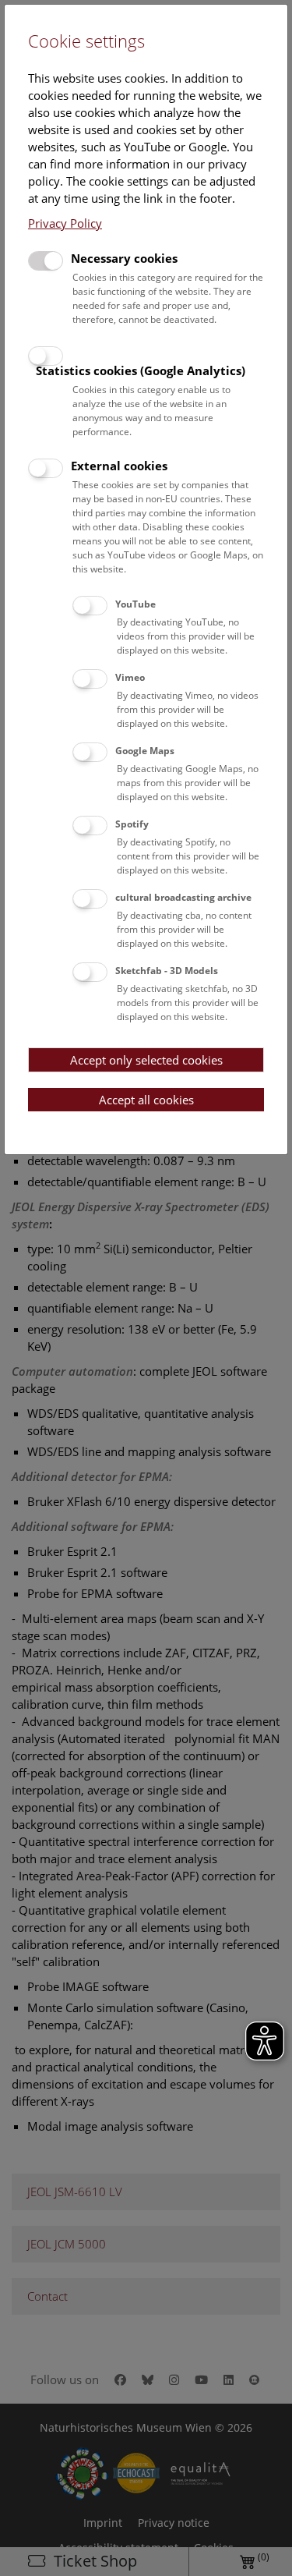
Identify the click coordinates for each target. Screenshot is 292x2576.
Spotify (132, 824)
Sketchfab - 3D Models (167, 971)
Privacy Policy (65, 223)
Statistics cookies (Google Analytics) (141, 370)
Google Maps (145, 751)
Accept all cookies (146, 1100)
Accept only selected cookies (146, 1060)
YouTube (135, 604)
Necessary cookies (124, 258)
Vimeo (130, 677)
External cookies (119, 466)
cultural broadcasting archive (183, 897)
